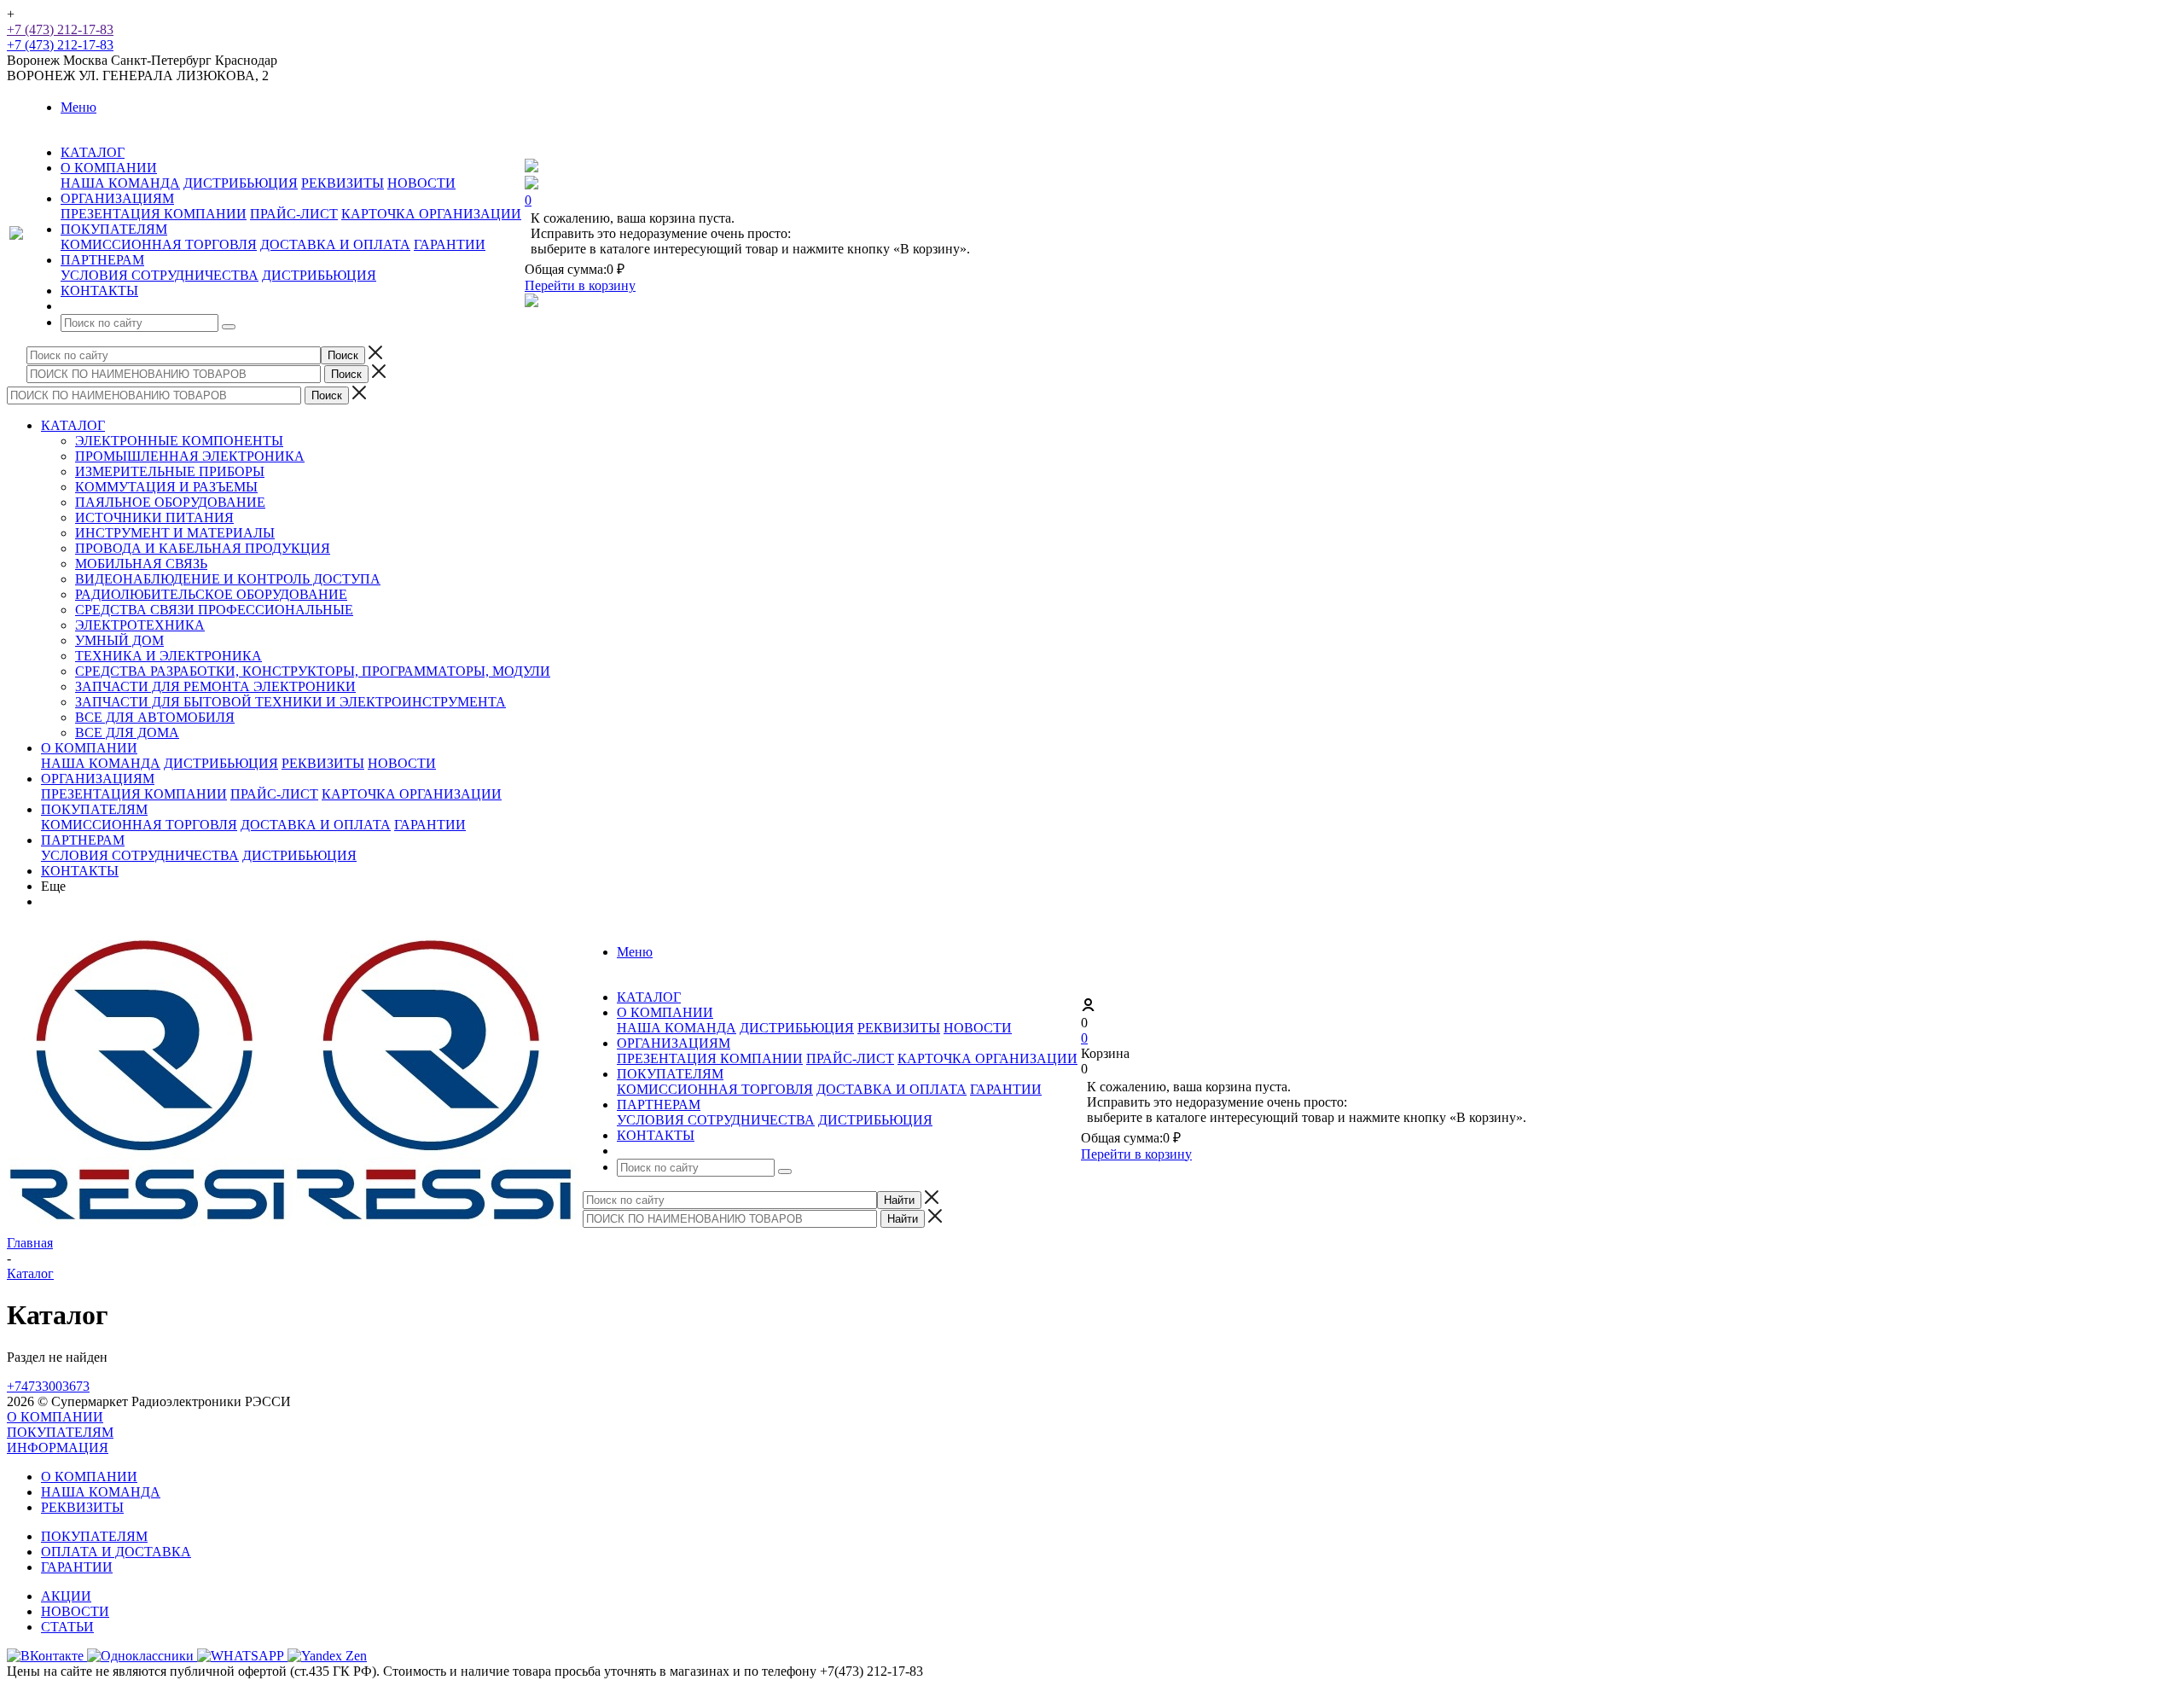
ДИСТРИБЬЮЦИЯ (241, 183)
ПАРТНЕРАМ (83, 840)
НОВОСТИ (421, 183)
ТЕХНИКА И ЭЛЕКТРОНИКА (168, 656)
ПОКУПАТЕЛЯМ (94, 809)
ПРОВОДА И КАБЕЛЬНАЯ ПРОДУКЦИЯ (203, 548)
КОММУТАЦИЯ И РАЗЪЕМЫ (166, 487)
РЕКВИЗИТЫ (343, 183)
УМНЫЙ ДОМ (119, 640)
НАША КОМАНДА (120, 183)
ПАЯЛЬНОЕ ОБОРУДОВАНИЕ (170, 502)
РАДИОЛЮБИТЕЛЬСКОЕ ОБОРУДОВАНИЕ (211, 594)
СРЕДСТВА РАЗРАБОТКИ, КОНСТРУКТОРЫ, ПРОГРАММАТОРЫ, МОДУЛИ (313, 671)
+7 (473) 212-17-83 (60, 29)
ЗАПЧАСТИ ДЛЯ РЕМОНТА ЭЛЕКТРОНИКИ (215, 686)
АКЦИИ (66, 1596)
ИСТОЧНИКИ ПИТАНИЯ (154, 517)
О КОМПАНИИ (89, 748)
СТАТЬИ (67, 1627)
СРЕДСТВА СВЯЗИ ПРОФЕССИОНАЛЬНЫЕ (214, 610)
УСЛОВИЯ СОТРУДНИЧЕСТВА (160, 275)
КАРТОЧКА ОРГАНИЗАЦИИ (431, 214)
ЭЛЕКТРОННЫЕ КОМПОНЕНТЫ (179, 441)
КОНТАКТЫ (80, 871)
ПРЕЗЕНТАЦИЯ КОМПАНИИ (154, 214)
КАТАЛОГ (73, 425)
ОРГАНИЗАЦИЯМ (98, 779)
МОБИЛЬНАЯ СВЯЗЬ (141, 564)
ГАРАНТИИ (450, 244)
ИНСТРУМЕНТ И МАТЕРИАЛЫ (175, 533)
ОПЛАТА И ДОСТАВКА (116, 1552)
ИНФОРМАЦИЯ (58, 1448)
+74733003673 (48, 1386)
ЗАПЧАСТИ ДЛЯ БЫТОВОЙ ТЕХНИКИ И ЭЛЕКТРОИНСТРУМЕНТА (290, 702)
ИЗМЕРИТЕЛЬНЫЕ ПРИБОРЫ (170, 471)
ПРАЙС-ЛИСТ (294, 214)
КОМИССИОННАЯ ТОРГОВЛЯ (159, 244)
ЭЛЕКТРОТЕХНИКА (140, 625)
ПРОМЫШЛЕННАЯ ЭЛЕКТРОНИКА (190, 456)
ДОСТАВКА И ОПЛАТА (335, 244)
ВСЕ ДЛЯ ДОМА (127, 733)
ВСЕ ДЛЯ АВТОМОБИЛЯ (155, 717)
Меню (78, 107)
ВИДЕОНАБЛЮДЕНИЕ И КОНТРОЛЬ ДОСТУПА (228, 579)
